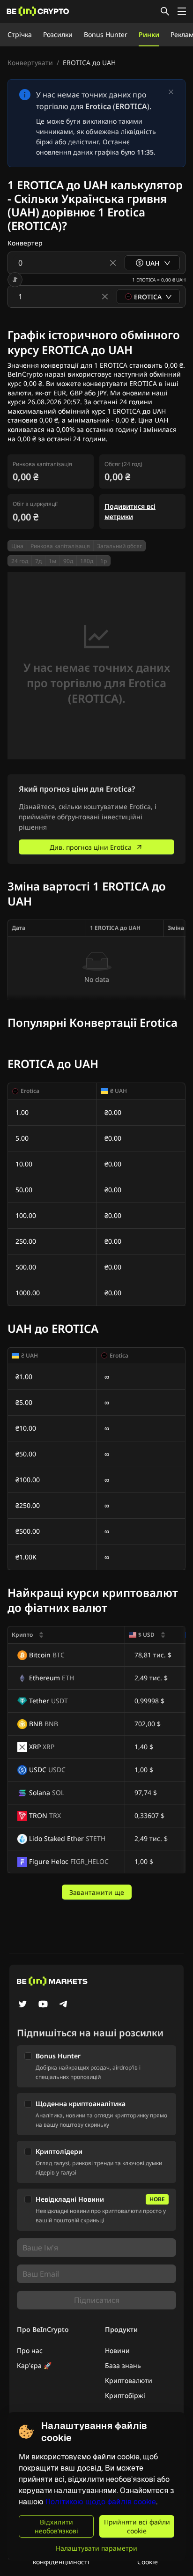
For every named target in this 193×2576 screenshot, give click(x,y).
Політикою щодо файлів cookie (101, 2502)
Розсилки (58, 34)
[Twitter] (22, 2005)
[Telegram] (64, 2005)
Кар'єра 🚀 (34, 2365)
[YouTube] (43, 2005)
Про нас (30, 2350)
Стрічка (20, 34)
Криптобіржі (125, 2395)
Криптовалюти (129, 2380)
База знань (123, 2365)
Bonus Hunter (106, 34)
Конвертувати (30, 63)
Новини (117, 2350)
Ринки (149, 34)
